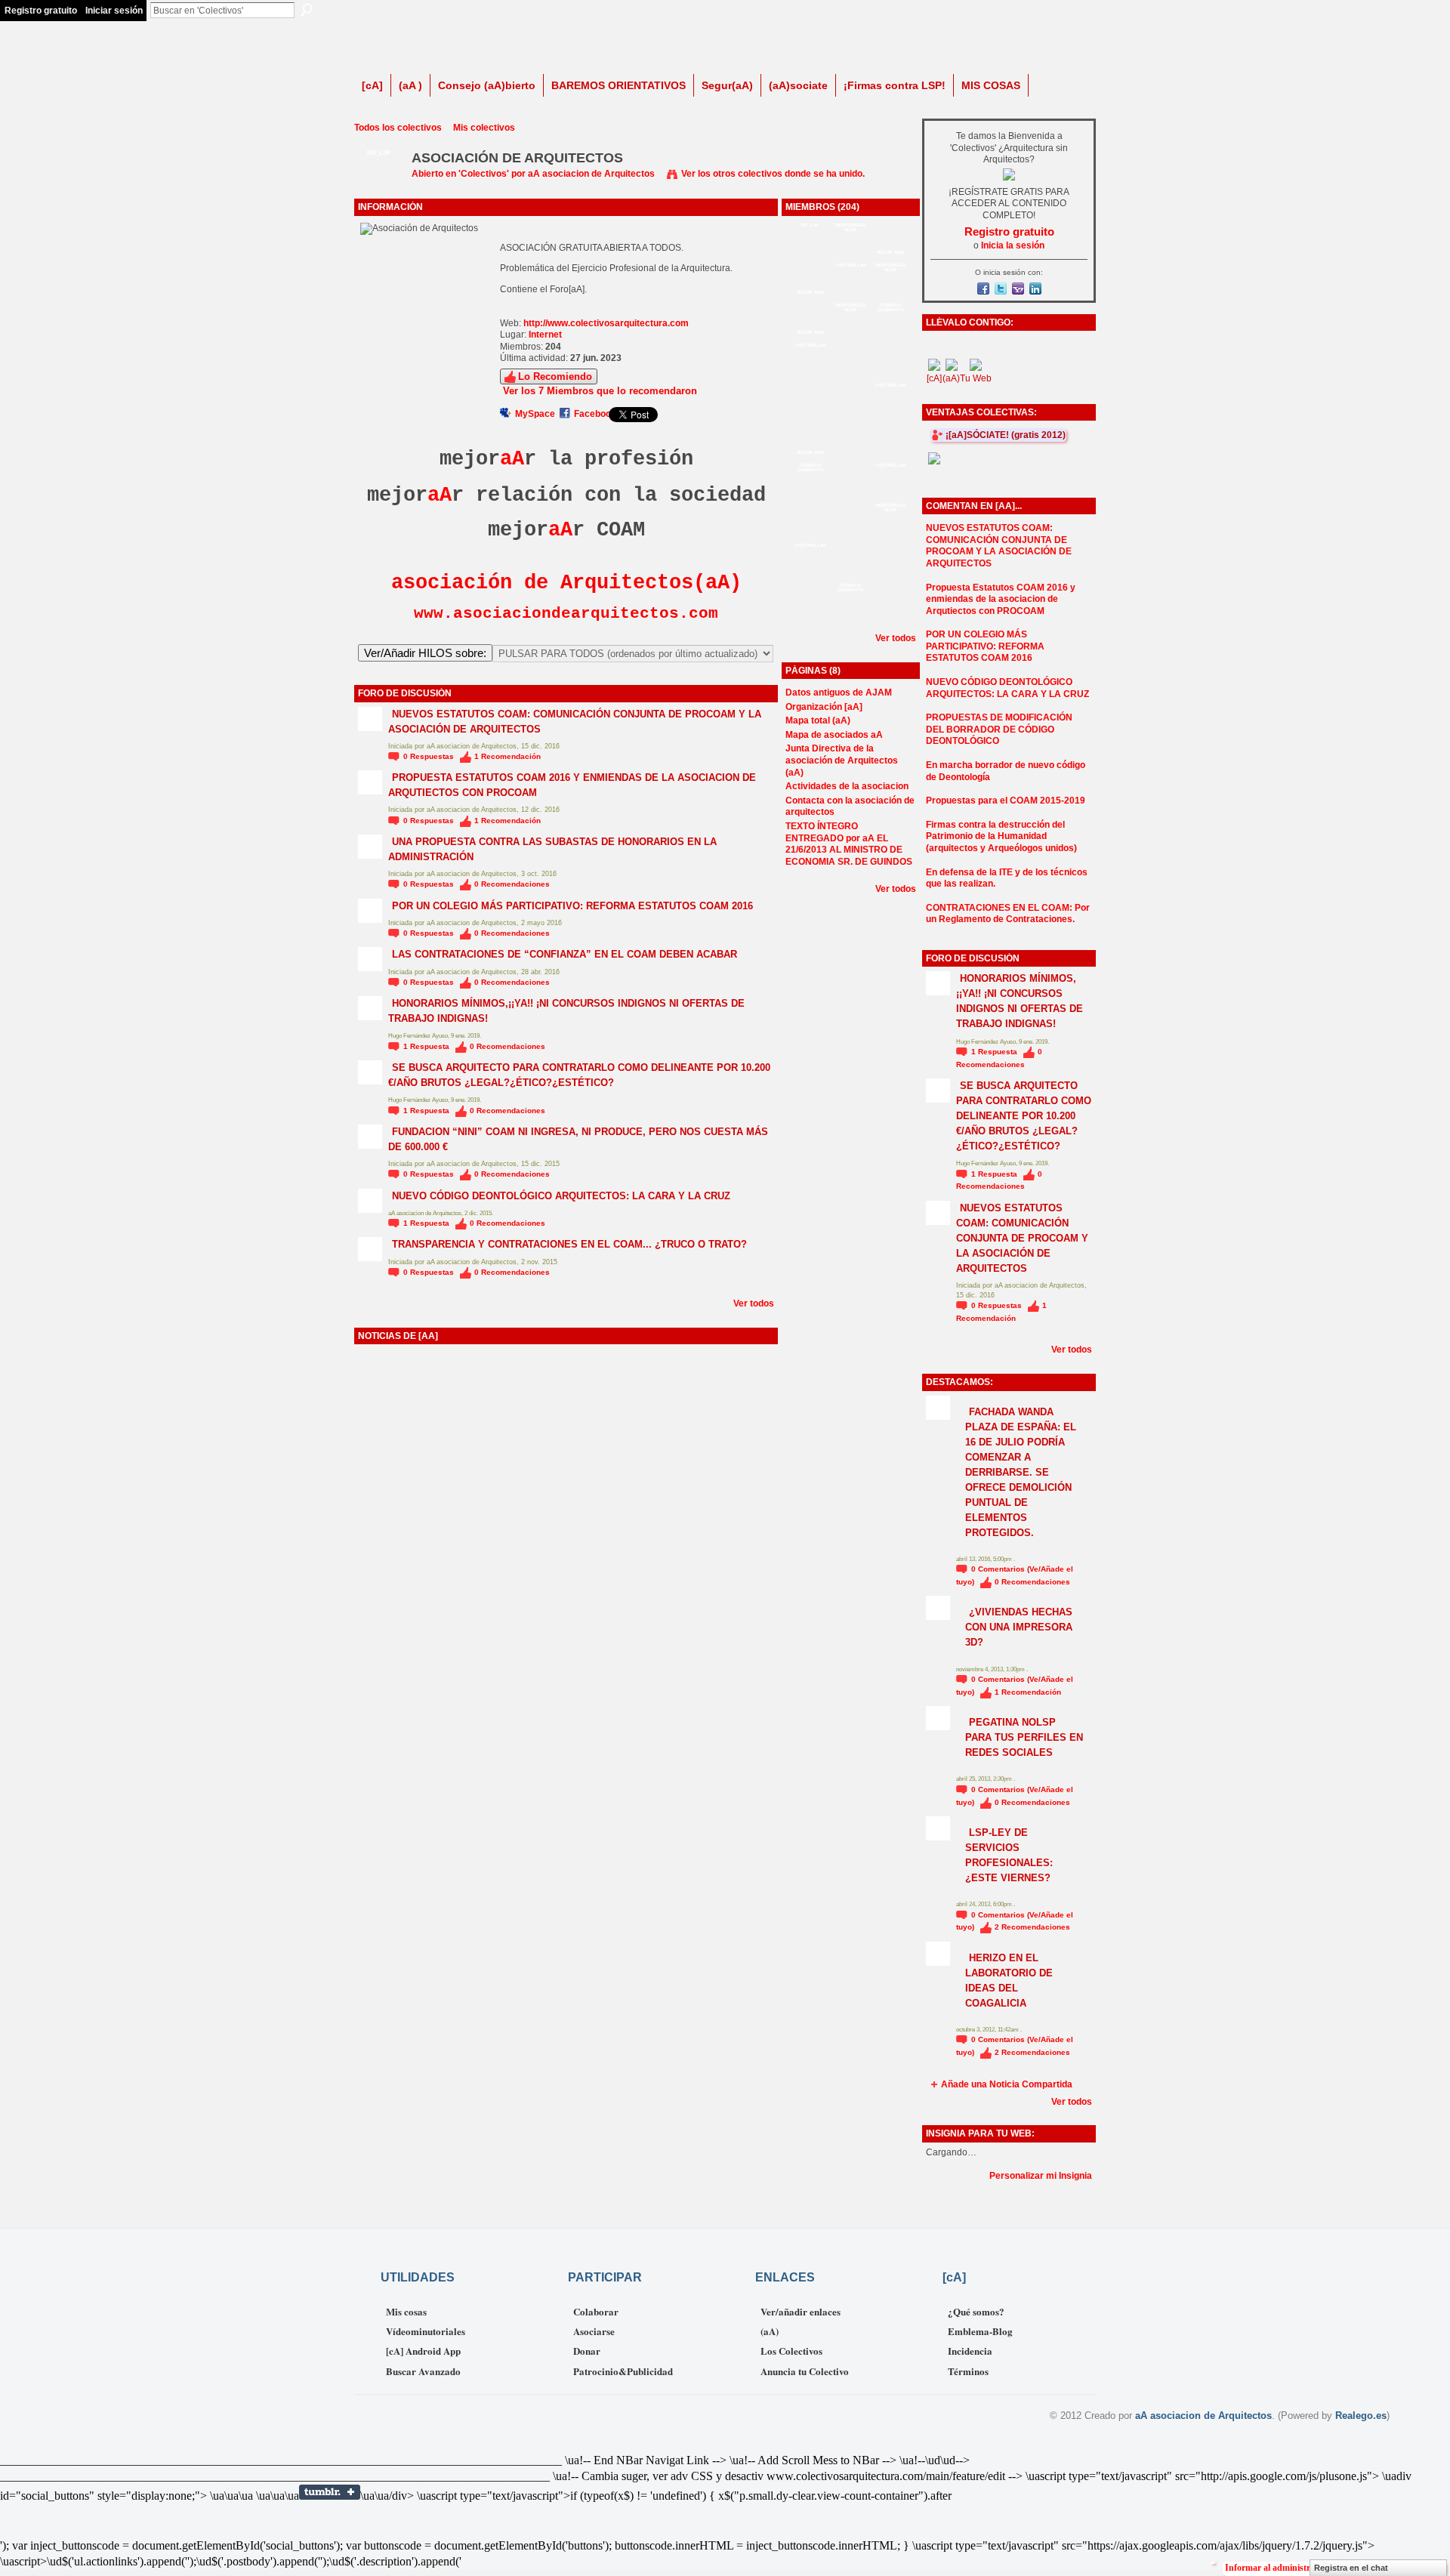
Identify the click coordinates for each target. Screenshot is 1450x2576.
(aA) (770, 2331)
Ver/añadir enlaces (801, 2311)
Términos (968, 2371)
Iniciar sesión (114, 11)
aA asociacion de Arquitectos (591, 174)
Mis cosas (406, 2311)
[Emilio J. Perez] (890, 494)
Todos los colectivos (398, 128)
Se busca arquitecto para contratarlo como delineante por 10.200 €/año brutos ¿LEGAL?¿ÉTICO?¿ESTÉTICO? (579, 1075)
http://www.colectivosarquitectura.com (606, 323)
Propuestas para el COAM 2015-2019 (1006, 801)
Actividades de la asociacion (847, 786)
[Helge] (850, 294)
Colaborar (596, 2311)
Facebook (595, 414)
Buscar (307, 10)
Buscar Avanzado (423, 2371)
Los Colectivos (791, 2351)
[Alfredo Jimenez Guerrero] (850, 374)
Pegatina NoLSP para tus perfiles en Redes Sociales (1024, 1737)
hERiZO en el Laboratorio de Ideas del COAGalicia (1009, 1981)
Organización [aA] (824, 707)
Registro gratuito (41, 11)
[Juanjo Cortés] (850, 414)
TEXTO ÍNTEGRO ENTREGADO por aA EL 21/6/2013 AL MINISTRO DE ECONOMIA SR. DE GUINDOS (849, 844)
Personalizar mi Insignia (1041, 2176)
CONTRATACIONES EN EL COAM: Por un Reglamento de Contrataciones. (1008, 914)
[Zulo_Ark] (890, 574)
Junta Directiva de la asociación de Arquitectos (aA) (842, 760)
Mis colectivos (484, 128)
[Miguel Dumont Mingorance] (810, 374)
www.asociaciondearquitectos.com (566, 613)
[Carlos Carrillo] (850, 334)
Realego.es (1361, 2416)
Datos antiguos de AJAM (839, 693)
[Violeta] (890, 374)
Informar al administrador (1277, 2568)
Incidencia (970, 2351)
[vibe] (810, 414)
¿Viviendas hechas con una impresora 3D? (1019, 1627)
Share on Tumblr (330, 2492)
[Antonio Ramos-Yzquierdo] (850, 614)
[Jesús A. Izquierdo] (850, 534)
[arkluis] (890, 454)
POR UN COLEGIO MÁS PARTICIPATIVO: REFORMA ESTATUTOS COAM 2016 (572, 906)
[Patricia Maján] (890, 534)
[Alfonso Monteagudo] (890, 334)
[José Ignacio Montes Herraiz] (890, 294)
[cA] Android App (423, 2351)
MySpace (535, 414)
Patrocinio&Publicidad (623, 2371)
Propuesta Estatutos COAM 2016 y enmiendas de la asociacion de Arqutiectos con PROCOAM (1001, 599)
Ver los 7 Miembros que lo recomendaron (600, 391)
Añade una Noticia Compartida (1007, 2084)
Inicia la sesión (1013, 245)
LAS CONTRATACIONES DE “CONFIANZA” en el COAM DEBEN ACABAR (565, 954)
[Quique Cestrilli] (810, 494)
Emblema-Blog (980, 2331)
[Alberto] (890, 414)
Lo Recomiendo (555, 376)
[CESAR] (850, 454)
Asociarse (594, 2331)
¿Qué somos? (976, 2311)
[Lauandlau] (890, 614)
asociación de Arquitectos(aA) (566, 583)
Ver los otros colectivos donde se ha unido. (773, 174)
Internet (545, 335)
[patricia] (850, 574)
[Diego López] (810, 614)
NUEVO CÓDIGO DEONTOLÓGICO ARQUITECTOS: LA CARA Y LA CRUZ (561, 1196)
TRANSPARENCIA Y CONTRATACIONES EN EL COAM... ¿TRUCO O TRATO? (569, 1244)
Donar (587, 2351)
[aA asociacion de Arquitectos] (378, 193)
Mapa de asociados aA (834, 735)
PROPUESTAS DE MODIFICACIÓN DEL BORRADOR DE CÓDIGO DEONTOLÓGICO (999, 729)
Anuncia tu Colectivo (805, 2371)
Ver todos (754, 1303)
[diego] (850, 254)
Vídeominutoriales (426, 2331)
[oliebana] (810, 574)
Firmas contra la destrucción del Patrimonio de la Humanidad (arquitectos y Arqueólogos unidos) (1001, 836)
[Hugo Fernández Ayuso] (810, 534)
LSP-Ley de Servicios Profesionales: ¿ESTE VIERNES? (1009, 1855)
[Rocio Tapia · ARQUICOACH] (850, 494)
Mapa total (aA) (818, 720)
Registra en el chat (1351, 2568)
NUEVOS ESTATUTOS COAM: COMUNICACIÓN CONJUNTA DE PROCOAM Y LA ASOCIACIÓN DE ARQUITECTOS (999, 546)
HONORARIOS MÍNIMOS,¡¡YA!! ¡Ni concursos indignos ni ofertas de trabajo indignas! (1020, 1001)
